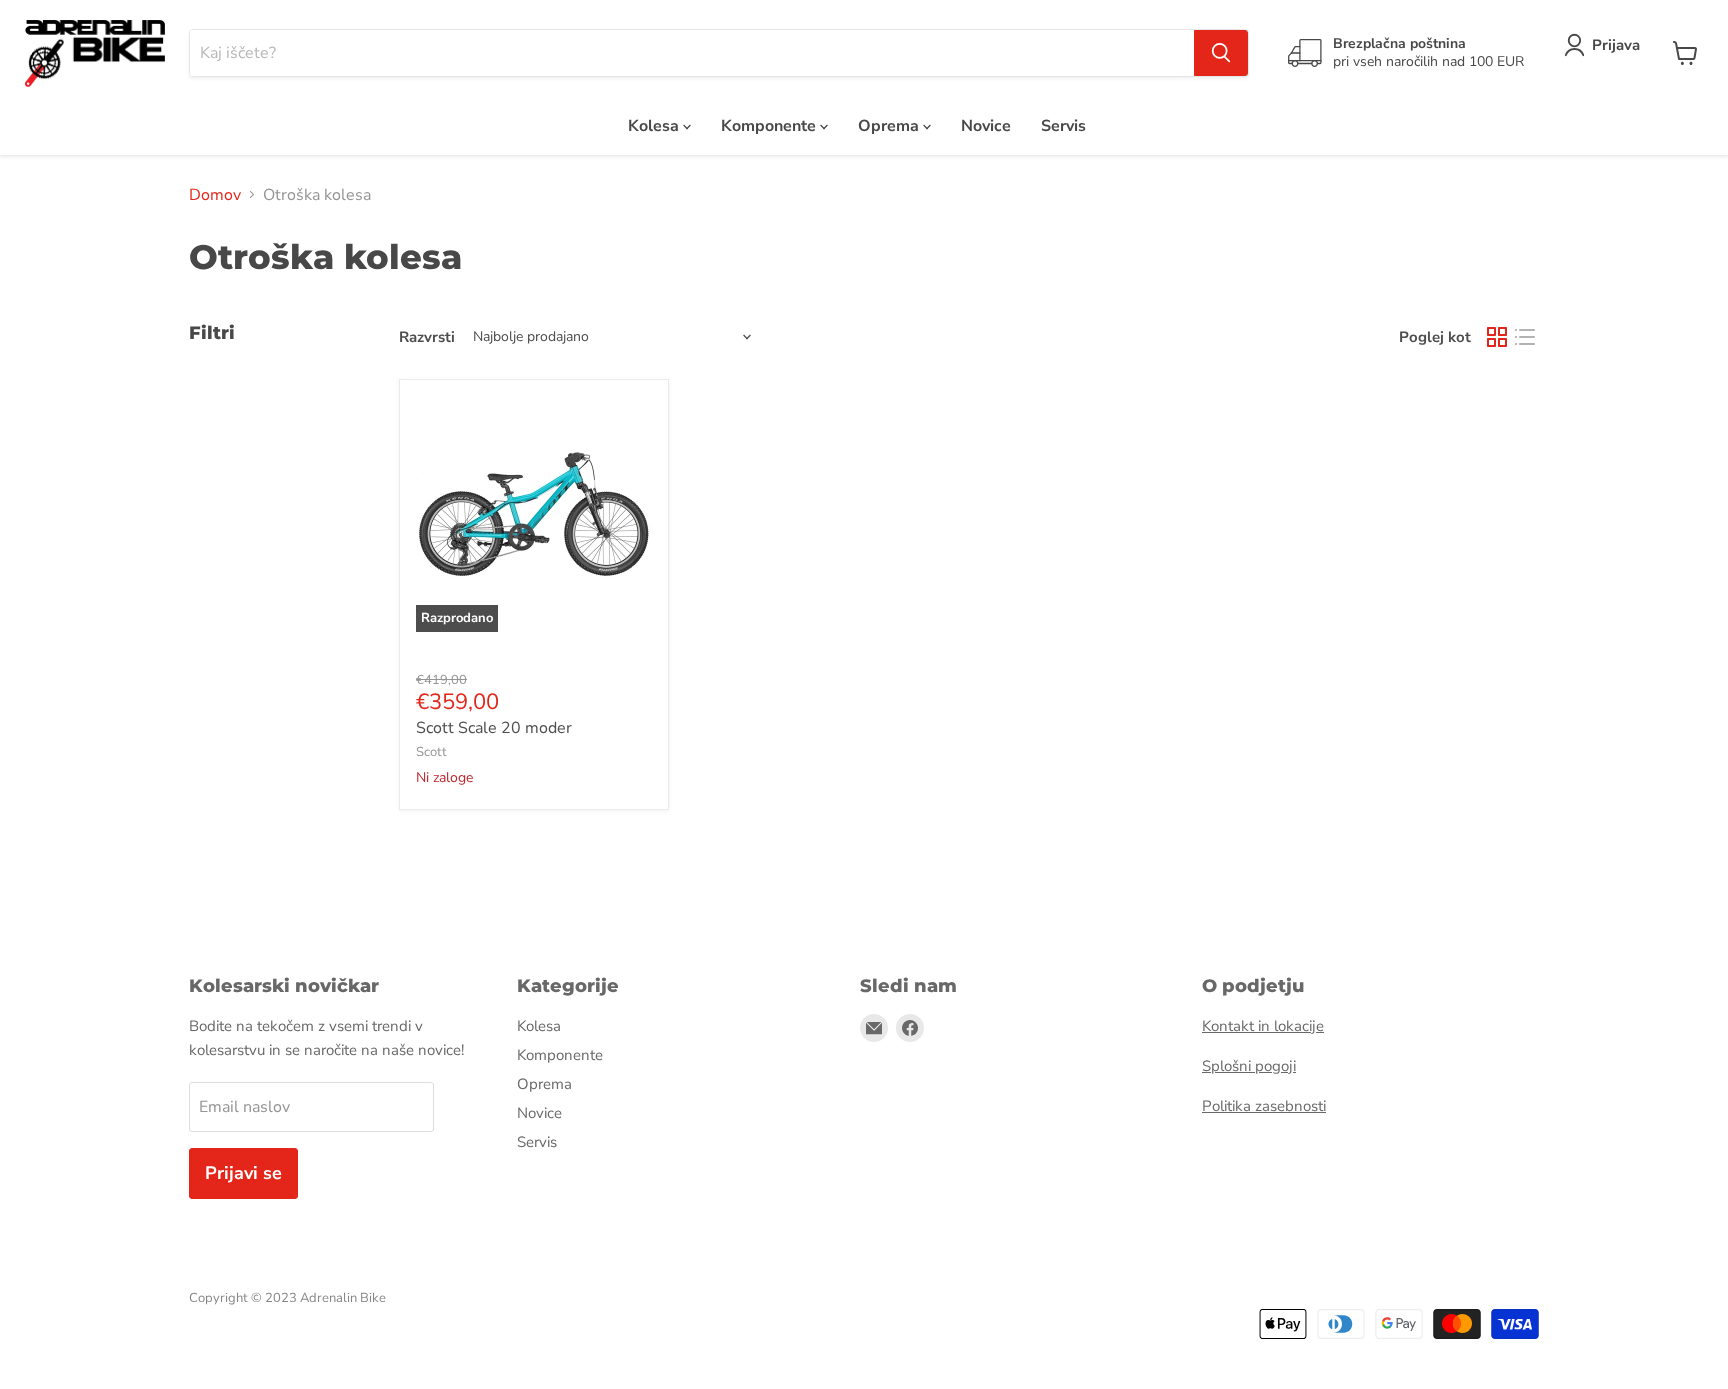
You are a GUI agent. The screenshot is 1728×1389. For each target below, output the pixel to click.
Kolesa (655, 126)
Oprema (890, 126)
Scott (431, 752)
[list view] (1525, 337)
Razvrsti (427, 337)
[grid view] (1497, 337)
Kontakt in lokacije (1263, 1026)
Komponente (770, 126)
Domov (215, 195)
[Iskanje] (1221, 53)
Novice (986, 126)
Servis (1063, 126)
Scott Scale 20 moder (494, 728)
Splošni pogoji (1249, 1066)
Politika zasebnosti (1264, 1106)
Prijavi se (243, 1173)
